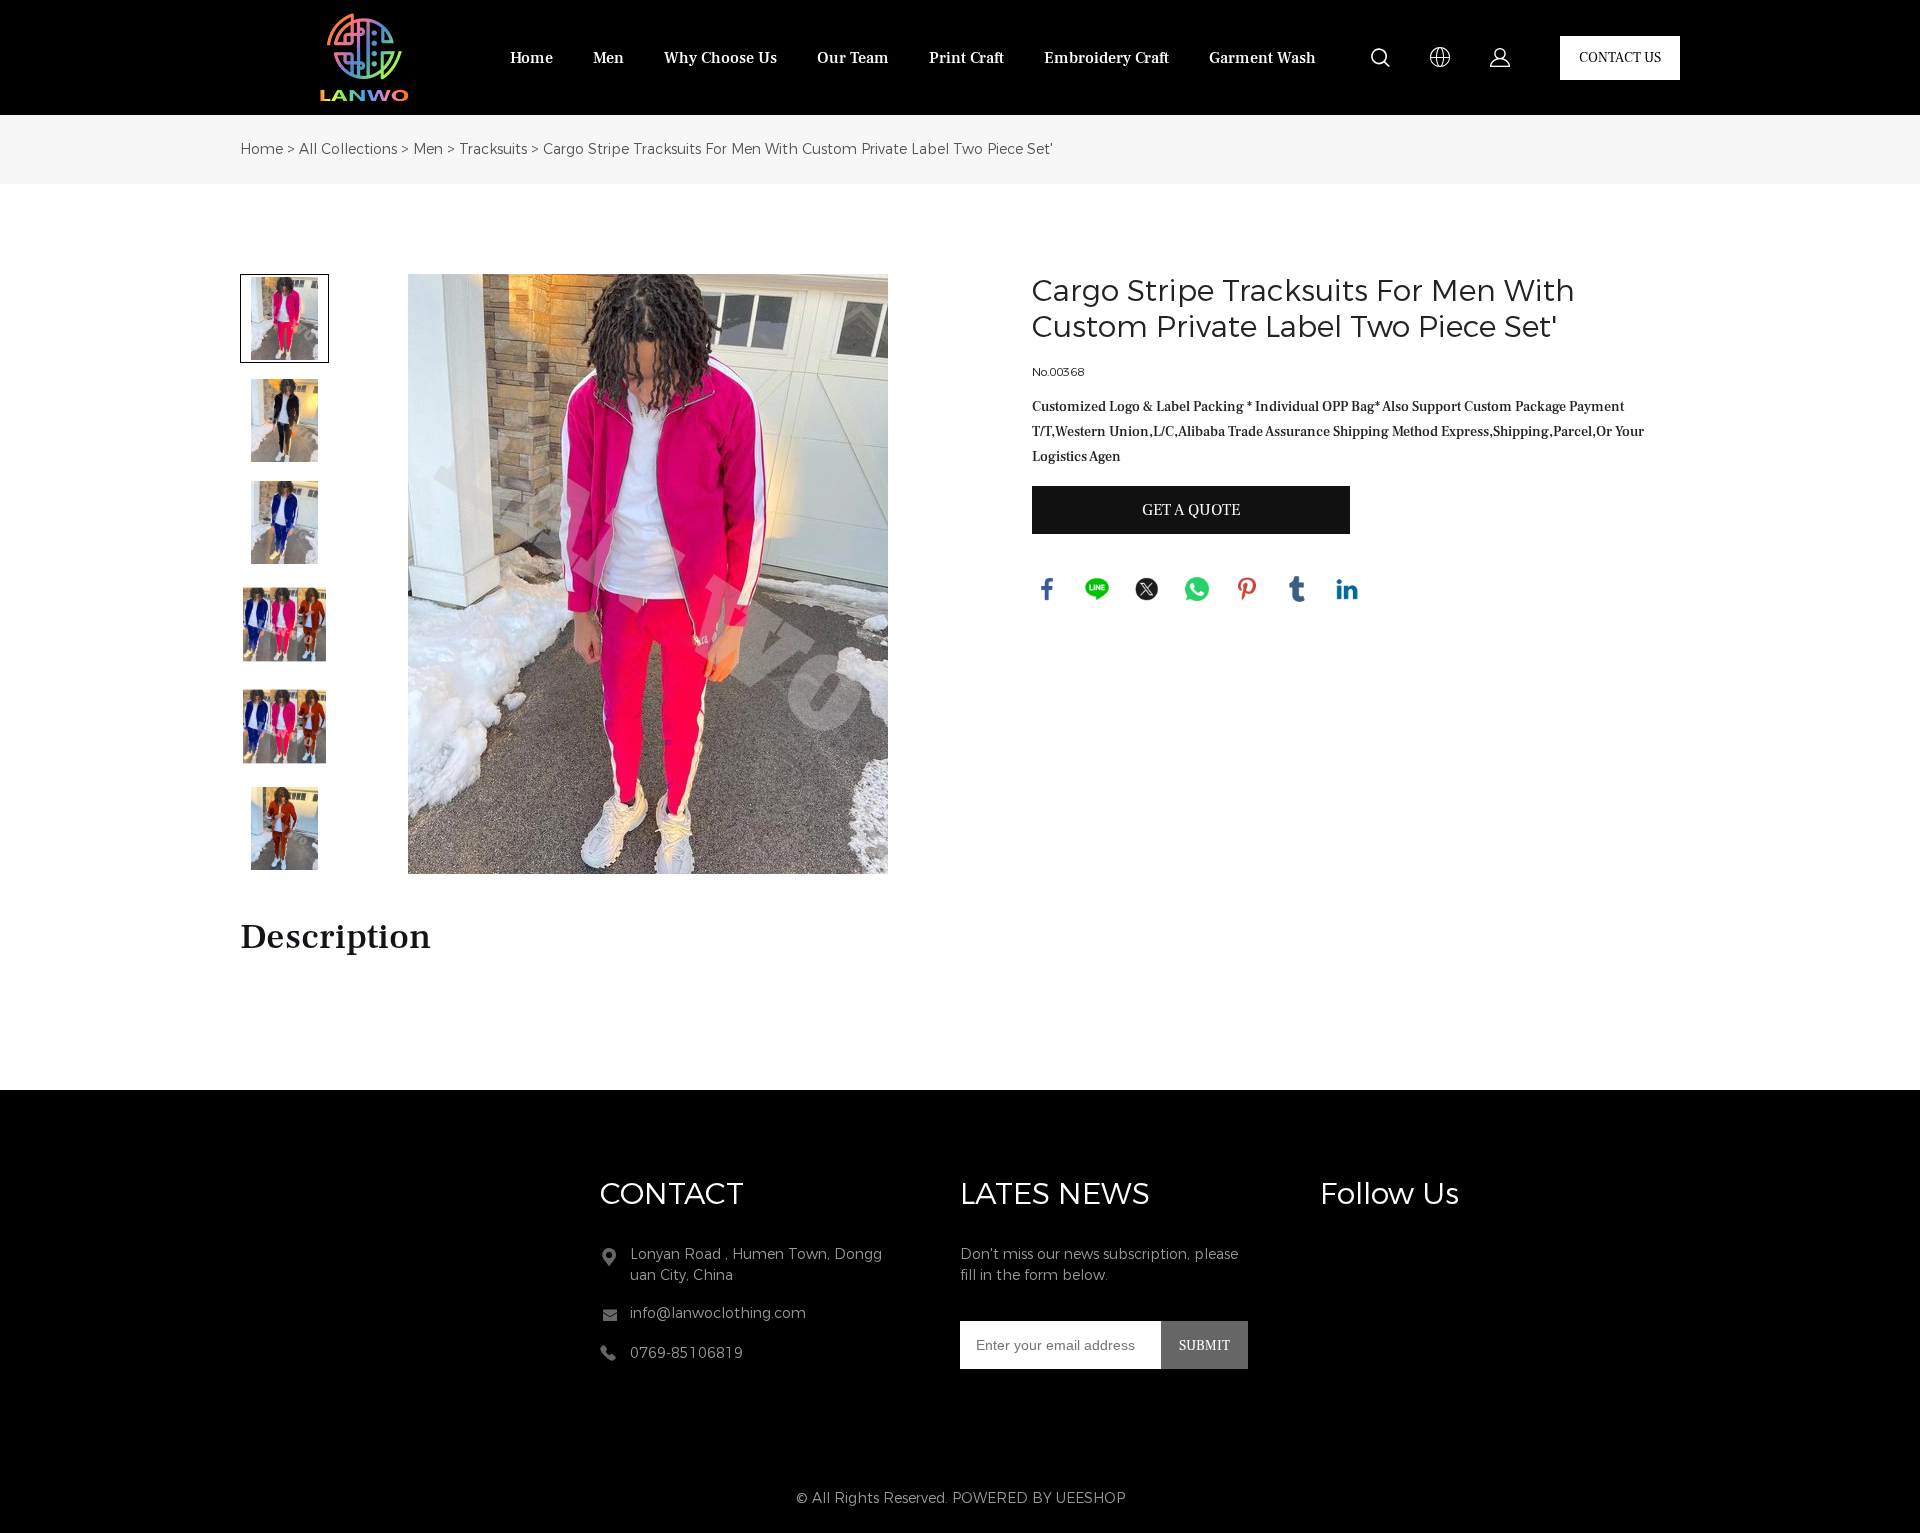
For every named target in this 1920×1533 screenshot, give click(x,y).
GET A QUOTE (1191, 510)
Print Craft (966, 58)
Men (608, 58)
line (1097, 589)
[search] (1380, 61)
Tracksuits (493, 149)
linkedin (1347, 589)
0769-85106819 (686, 1353)
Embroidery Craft (1106, 58)
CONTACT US (1620, 58)
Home (531, 58)
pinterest (1247, 589)
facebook (1047, 589)
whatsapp (1197, 589)
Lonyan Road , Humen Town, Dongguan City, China (756, 1265)
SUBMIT (1204, 1346)
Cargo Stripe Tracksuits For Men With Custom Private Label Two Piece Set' (798, 149)
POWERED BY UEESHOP (1038, 1498)
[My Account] (1500, 58)
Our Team (853, 58)
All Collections (348, 149)
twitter (1147, 589)
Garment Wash (1262, 58)
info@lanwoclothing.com (718, 1313)
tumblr (1297, 589)
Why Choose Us (720, 58)
